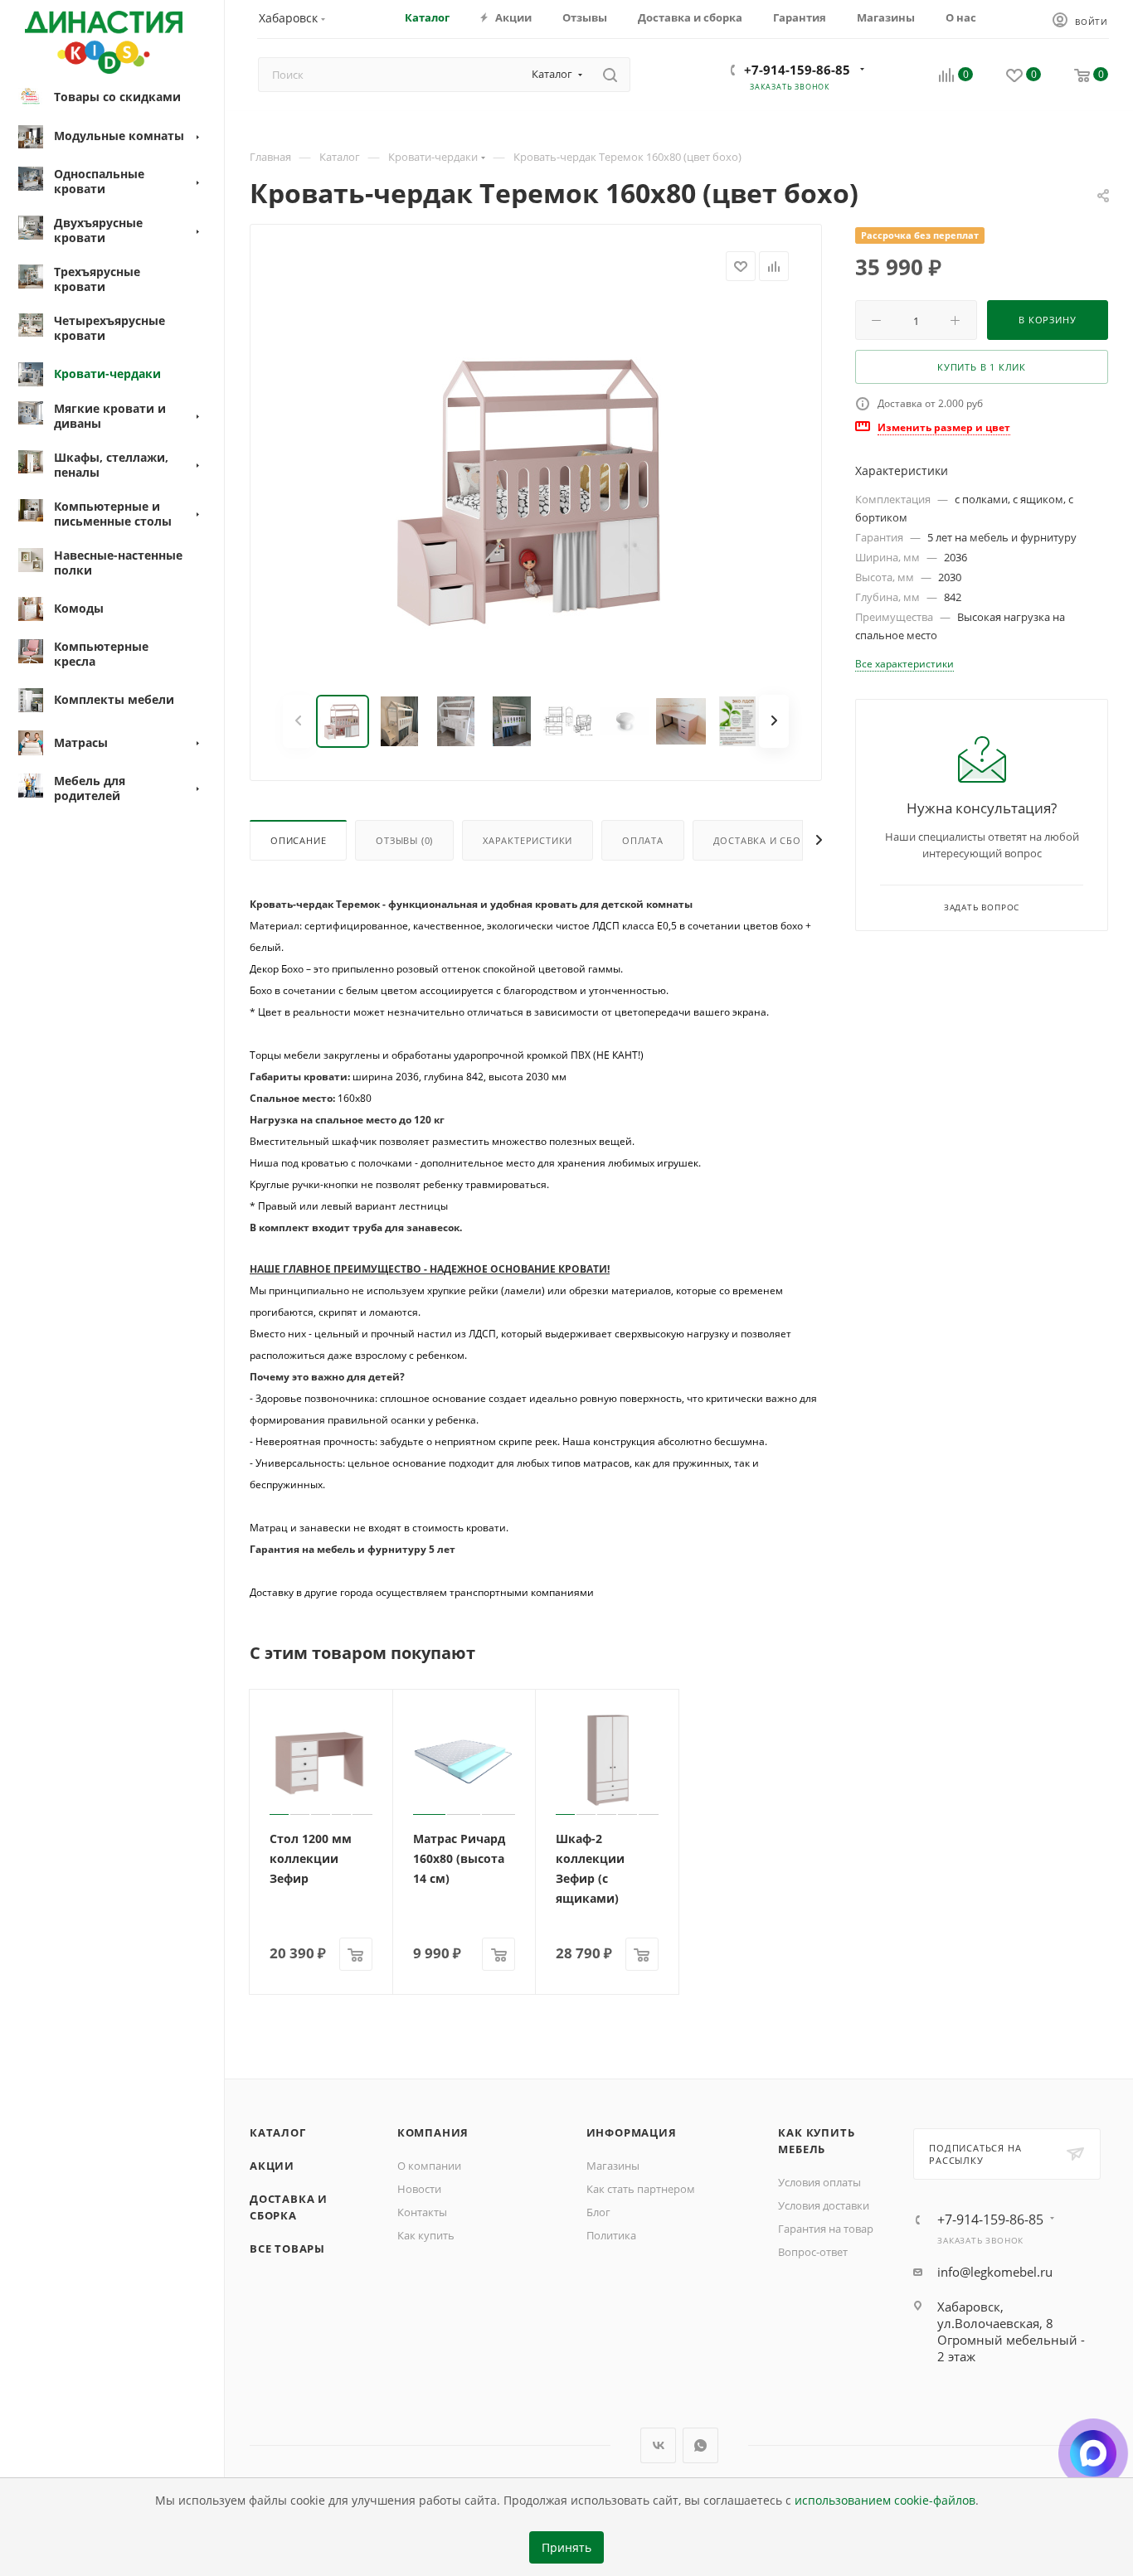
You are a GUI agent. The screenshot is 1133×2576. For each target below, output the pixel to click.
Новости (419, 2189)
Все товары (287, 2249)
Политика (611, 2235)
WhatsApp (700, 2445)
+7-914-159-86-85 (797, 70)
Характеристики (528, 840)
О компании (429, 2166)
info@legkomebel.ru (995, 2272)
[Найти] (610, 75)
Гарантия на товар (826, 2229)
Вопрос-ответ (813, 2252)
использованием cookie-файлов (885, 2501)
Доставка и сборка (767, 840)
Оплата (643, 840)
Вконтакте (658, 2445)
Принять (566, 2548)
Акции (272, 2166)
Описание (298, 840)
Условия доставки (824, 2205)
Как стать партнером (641, 2189)
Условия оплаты (819, 2182)
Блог (598, 2212)
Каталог (278, 2132)
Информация (632, 2132)
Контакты (422, 2212)
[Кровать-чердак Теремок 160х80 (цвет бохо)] (536, 488)
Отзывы (404, 840)
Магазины (613, 2166)
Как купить (426, 2235)
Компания (433, 2132)
